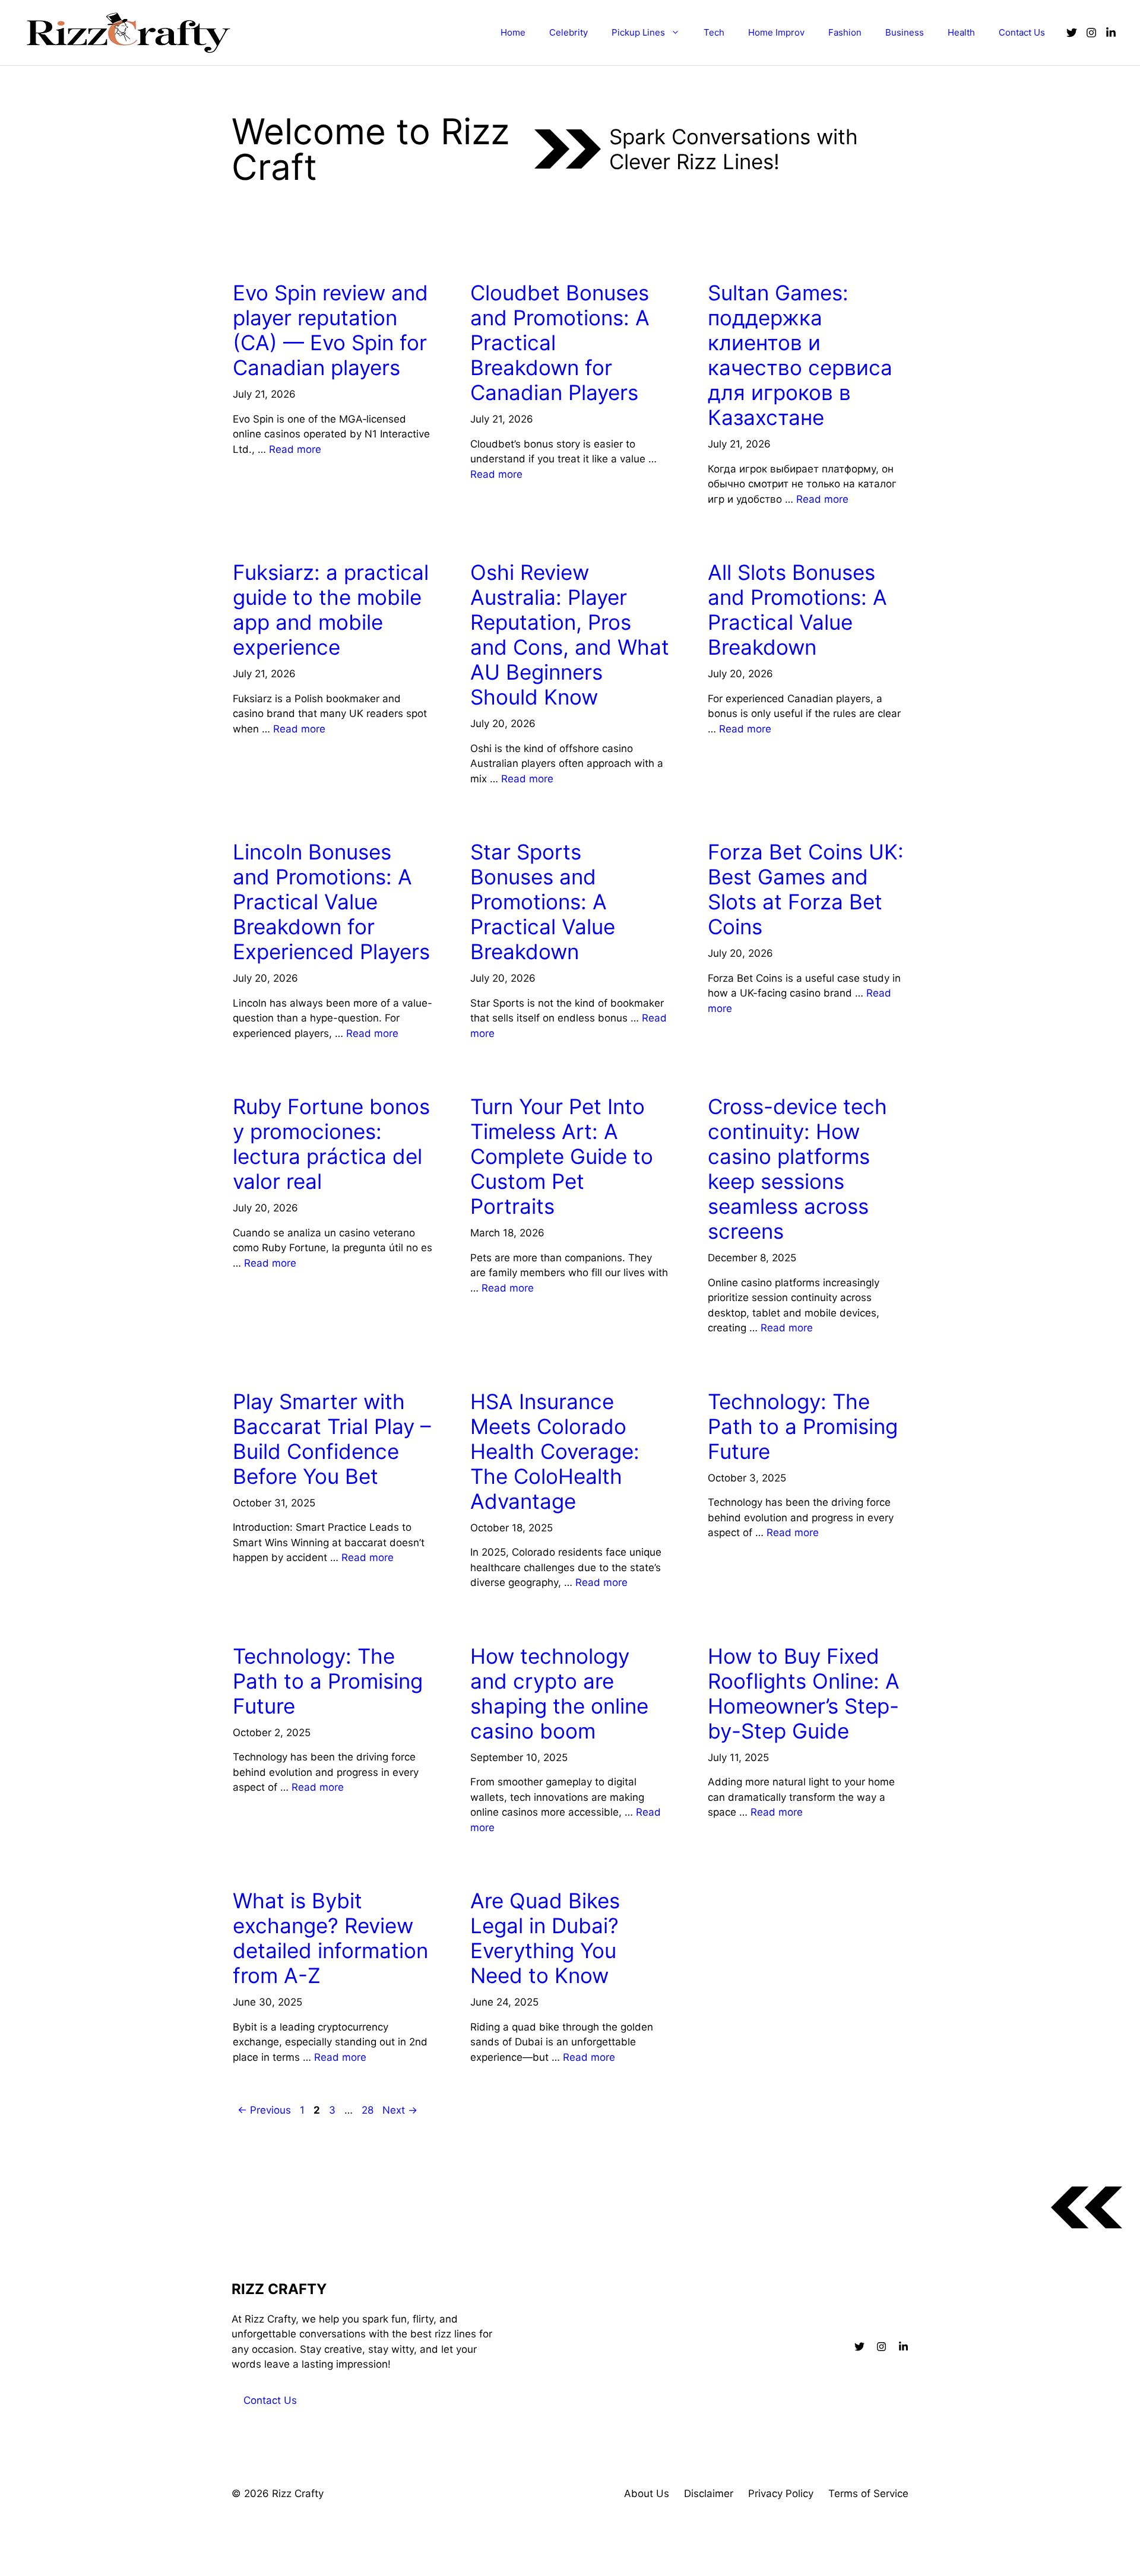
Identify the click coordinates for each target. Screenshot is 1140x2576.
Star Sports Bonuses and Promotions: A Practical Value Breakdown (543, 902)
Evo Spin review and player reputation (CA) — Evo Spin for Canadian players (330, 330)
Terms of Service (868, 2493)
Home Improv (776, 32)
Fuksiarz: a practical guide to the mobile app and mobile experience (331, 610)
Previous (264, 2110)
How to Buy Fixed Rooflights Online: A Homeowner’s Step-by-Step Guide (804, 1693)
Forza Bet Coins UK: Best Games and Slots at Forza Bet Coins (806, 889)
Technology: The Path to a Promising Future (803, 1426)
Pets (487, 1073)
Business (905, 32)
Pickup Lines (638, 32)
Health (961, 32)
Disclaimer (709, 2493)
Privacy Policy (781, 2493)
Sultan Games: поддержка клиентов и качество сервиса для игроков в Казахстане (800, 355)
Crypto (493, 1622)
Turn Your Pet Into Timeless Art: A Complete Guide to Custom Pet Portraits (562, 1156)
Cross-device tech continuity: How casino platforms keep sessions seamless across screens (797, 1169)
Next (400, 2110)
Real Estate (741, 1622)
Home (513, 32)
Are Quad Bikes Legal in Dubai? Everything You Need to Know (545, 1938)
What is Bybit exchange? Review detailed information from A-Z (330, 1938)
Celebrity (569, 32)
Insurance (501, 1368)
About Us (647, 2493)
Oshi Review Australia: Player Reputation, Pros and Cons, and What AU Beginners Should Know (570, 635)
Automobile (503, 1867)
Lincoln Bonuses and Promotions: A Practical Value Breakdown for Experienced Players (331, 902)
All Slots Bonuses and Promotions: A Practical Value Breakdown (797, 610)
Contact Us (1022, 32)
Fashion (845, 32)
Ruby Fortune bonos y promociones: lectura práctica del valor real (331, 1144)
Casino (730, 1073)
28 (369, 2110)
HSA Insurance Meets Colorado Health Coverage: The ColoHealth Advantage (555, 1451)
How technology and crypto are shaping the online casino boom (559, 1693)
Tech (714, 32)
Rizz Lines (261, 259)
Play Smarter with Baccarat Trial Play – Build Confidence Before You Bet (332, 1439)
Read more (295, 449)
